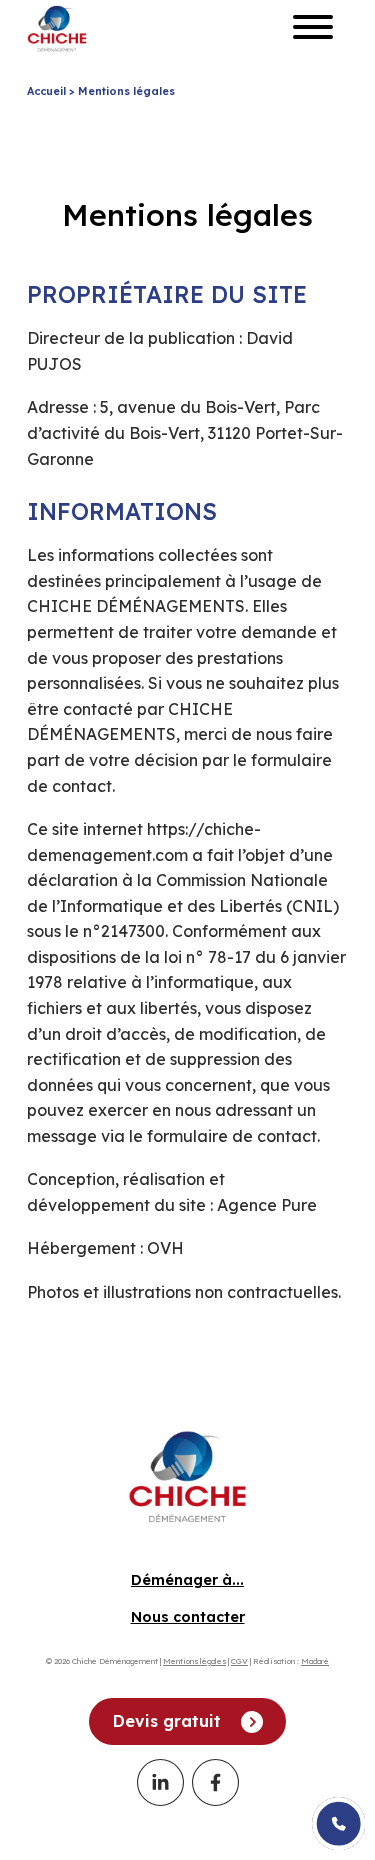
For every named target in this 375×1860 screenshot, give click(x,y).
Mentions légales (194, 1661)
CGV (239, 1661)
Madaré (315, 1661)
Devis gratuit (167, 1721)
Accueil (46, 91)
